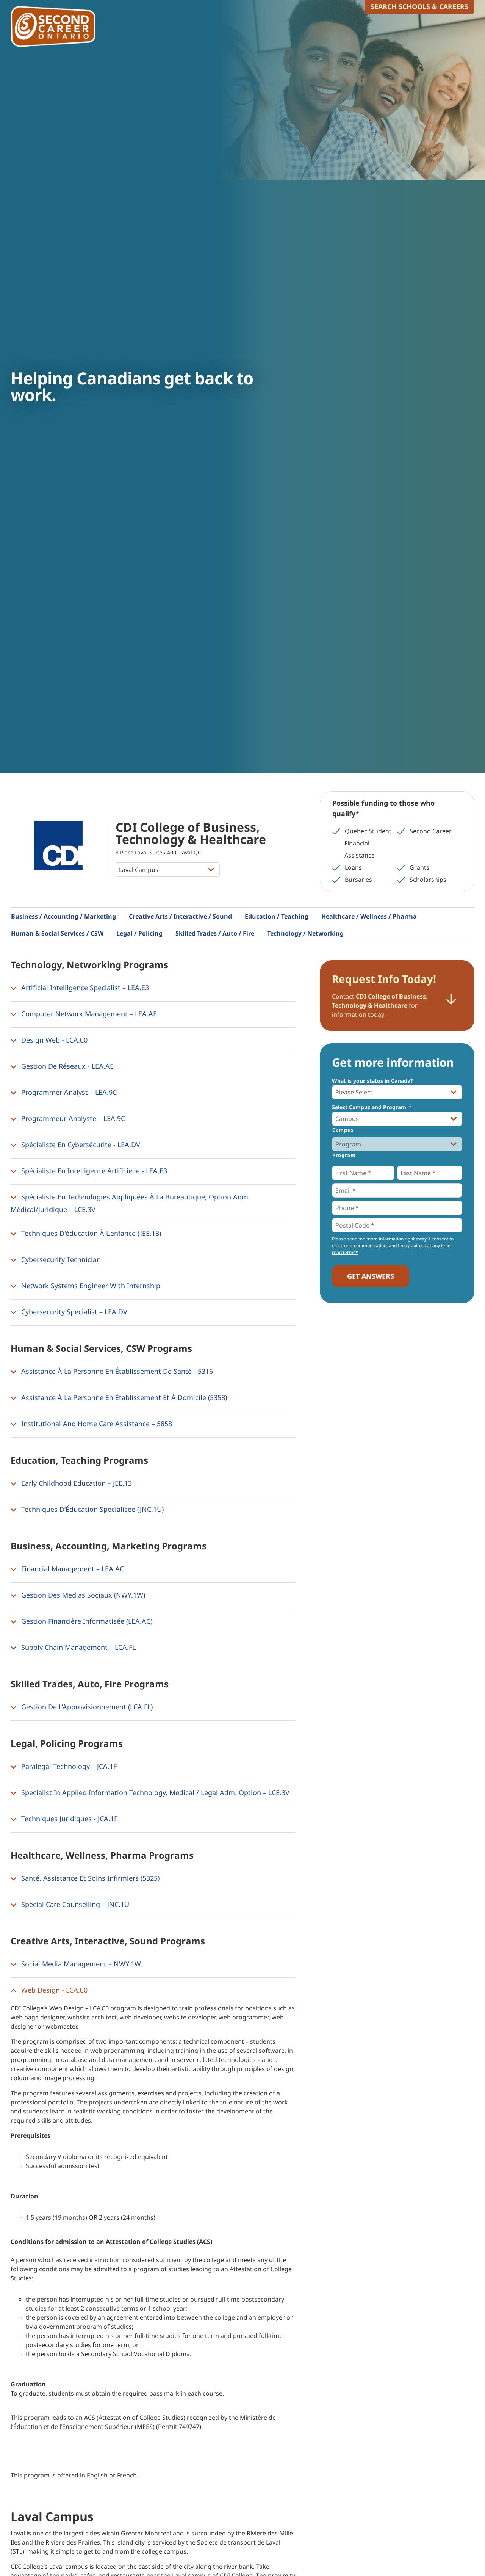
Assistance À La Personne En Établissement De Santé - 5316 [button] (116, 1371)
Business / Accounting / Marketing (63, 916)
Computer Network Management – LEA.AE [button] (88, 1013)
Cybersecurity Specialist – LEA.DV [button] (73, 1311)
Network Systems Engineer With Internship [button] (90, 1285)
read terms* (345, 1252)
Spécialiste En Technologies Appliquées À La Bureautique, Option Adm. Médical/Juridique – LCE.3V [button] (130, 1203)
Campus (343, 1130)
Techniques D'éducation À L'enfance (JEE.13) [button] (90, 1233)
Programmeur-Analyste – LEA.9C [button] (72, 1118)
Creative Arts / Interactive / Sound (180, 916)
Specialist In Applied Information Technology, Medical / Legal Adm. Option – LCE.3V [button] (154, 1792)
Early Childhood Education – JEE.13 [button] (76, 1483)
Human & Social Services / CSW (57, 933)
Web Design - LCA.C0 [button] (53, 1990)
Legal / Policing (139, 933)
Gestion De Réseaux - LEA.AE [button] (66, 1066)
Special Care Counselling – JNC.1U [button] (74, 1904)
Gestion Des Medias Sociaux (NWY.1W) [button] (82, 1595)
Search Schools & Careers (419, 6)
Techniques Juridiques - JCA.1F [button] (68, 1818)
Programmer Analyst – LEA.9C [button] (68, 1092)
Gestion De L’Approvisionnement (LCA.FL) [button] (86, 1706)
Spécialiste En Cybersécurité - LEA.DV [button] (80, 1144)
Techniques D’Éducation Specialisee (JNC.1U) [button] (92, 1509)
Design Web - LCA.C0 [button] (53, 1039)
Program (344, 1155)
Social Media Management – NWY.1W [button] (80, 1963)
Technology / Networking (305, 933)
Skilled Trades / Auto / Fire (215, 933)
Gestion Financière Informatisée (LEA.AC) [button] (86, 1621)
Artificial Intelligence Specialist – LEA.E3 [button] (84, 987)
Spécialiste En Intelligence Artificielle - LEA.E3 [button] (93, 1170)
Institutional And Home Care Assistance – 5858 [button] (96, 1423)
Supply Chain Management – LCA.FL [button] (77, 1647)
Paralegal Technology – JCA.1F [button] (68, 1766)
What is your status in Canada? (372, 1081)
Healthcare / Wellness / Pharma (369, 916)
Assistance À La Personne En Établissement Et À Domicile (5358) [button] (123, 1397)
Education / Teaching (277, 916)
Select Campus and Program (372, 1107)
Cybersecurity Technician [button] (60, 1259)
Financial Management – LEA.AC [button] (72, 1568)
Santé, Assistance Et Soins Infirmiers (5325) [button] (89, 1878)
